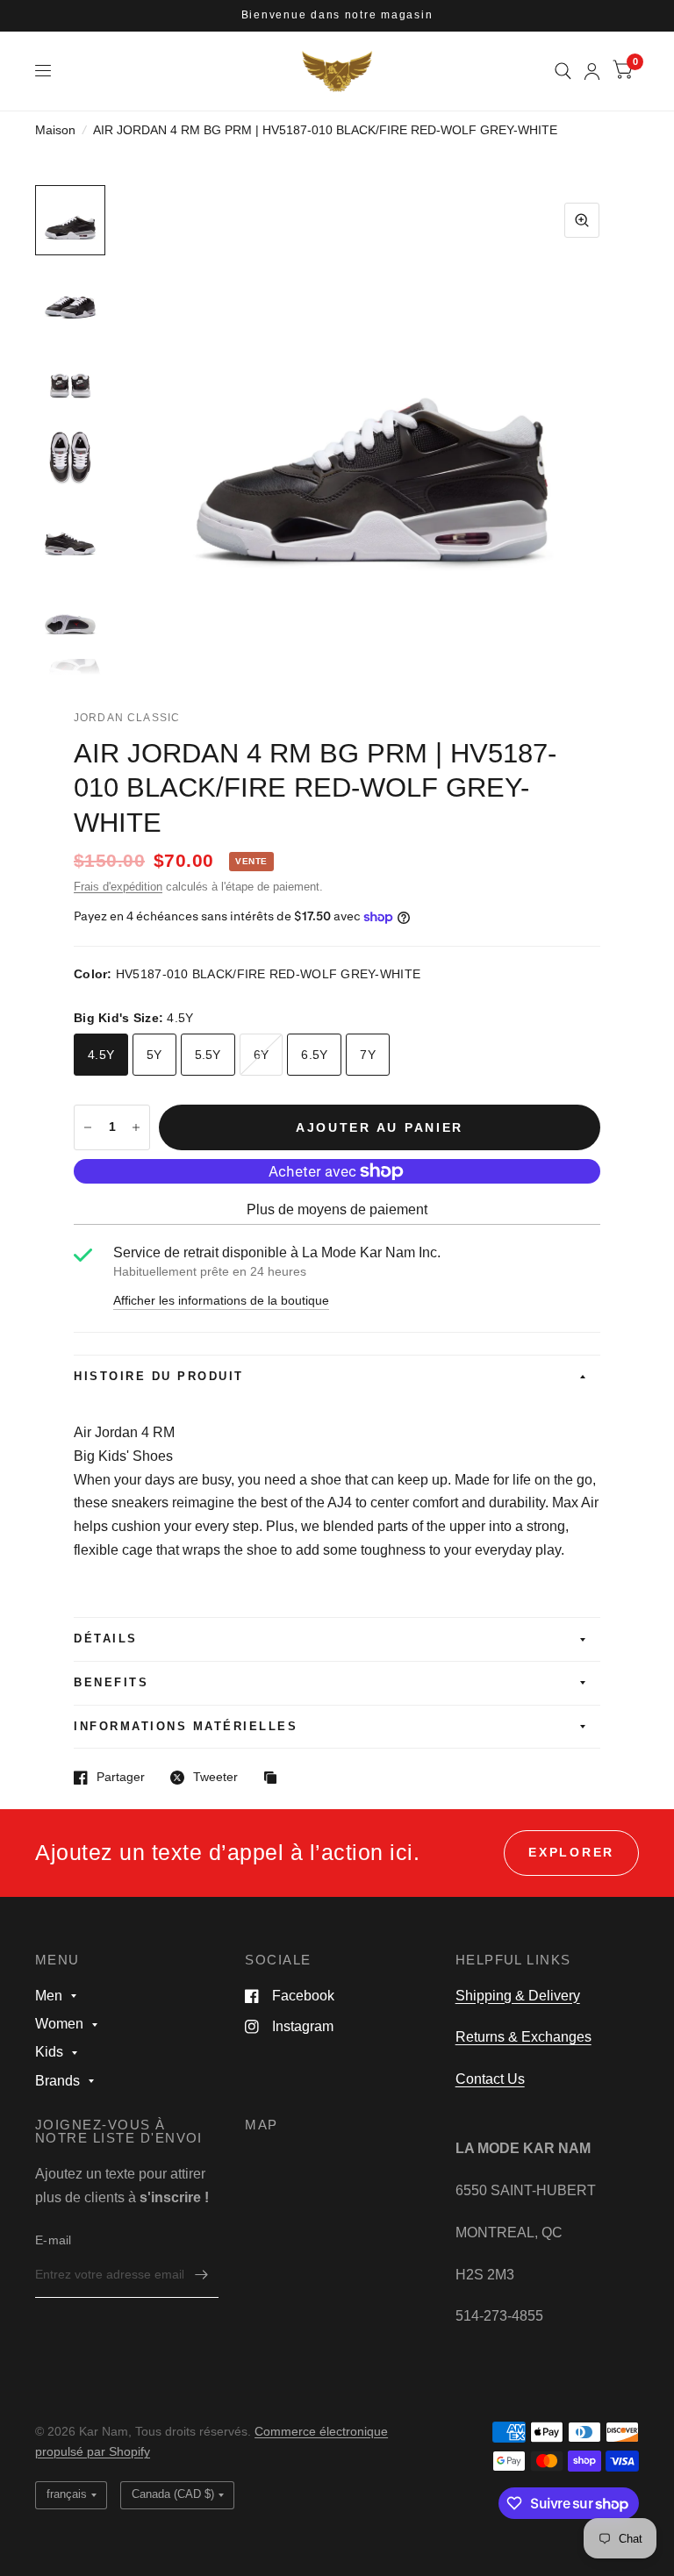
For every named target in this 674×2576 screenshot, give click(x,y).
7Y (368, 1055)
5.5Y (208, 1055)
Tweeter (215, 1777)
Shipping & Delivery (518, 1996)
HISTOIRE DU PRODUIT (159, 1377)
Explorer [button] (571, 1853)
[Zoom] (582, 220)
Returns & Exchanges (523, 2037)
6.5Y (314, 1055)
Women (59, 2024)
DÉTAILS (106, 1639)
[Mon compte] (592, 71)
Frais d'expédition (118, 887)
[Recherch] (563, 71)
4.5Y (101, 1055)
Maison (55, 130)
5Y (154, 1055)
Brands (57, 2081)
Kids (49, 2052)
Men (49, 1996)
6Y (262, 1055)
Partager (121, 1777)
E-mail (54, 2240)
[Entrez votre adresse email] (201, 2275)
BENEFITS (111, 1683)
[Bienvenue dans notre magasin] (337, 16)
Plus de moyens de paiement (337, 1209)
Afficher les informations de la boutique (221, 1301)
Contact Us (490, 2079)
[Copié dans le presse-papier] (275, 1779)
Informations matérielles (186, 1727)
